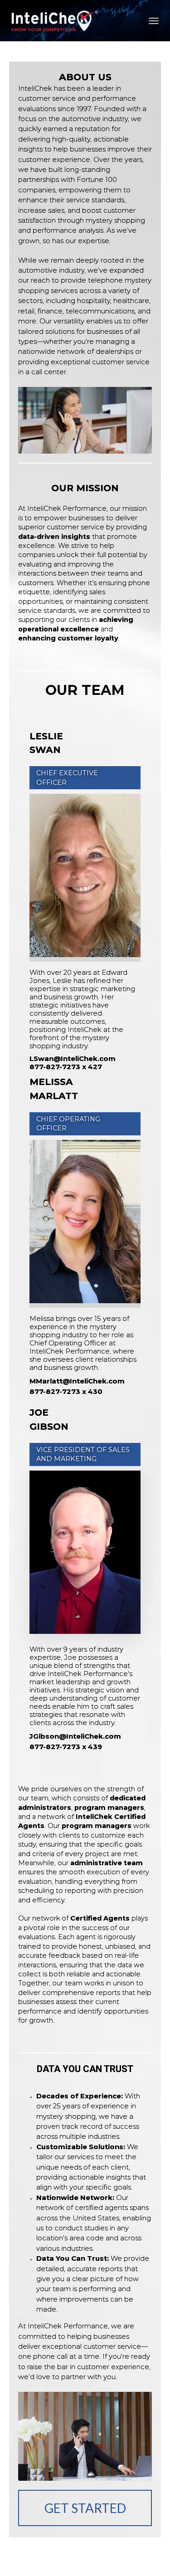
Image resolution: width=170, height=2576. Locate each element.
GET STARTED (85, 2508)
